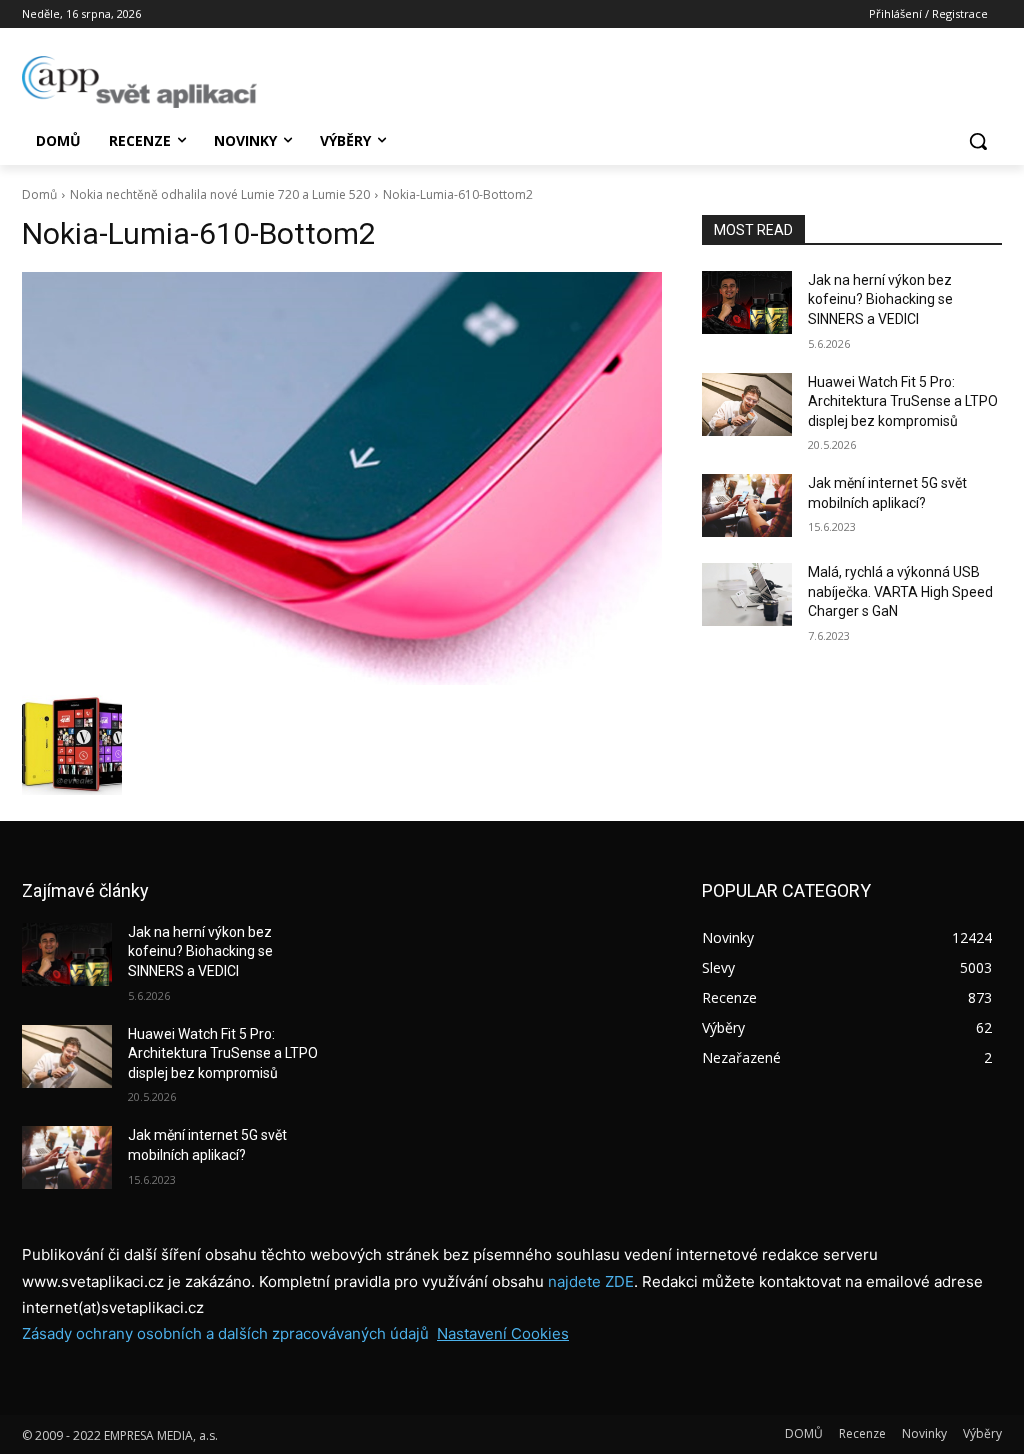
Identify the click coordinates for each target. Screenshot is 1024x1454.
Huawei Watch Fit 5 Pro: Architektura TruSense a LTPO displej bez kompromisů (903, 401)
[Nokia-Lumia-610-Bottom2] (342, 478)
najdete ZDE (591, 1281)
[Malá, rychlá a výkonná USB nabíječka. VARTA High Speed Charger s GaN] (747, 594)
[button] (978, 141)
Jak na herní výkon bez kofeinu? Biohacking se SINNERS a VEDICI (880, 299)
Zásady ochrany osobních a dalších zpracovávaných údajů (225, 1333)
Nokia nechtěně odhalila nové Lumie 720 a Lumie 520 (220, 194)
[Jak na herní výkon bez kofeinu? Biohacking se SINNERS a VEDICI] (747, 302)
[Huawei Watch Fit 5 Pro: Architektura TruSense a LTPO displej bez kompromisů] (747, 404)
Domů (39, 194)
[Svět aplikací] (139, 82)
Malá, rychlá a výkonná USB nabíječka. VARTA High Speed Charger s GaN (900, 591)
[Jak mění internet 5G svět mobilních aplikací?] (747, 505)
